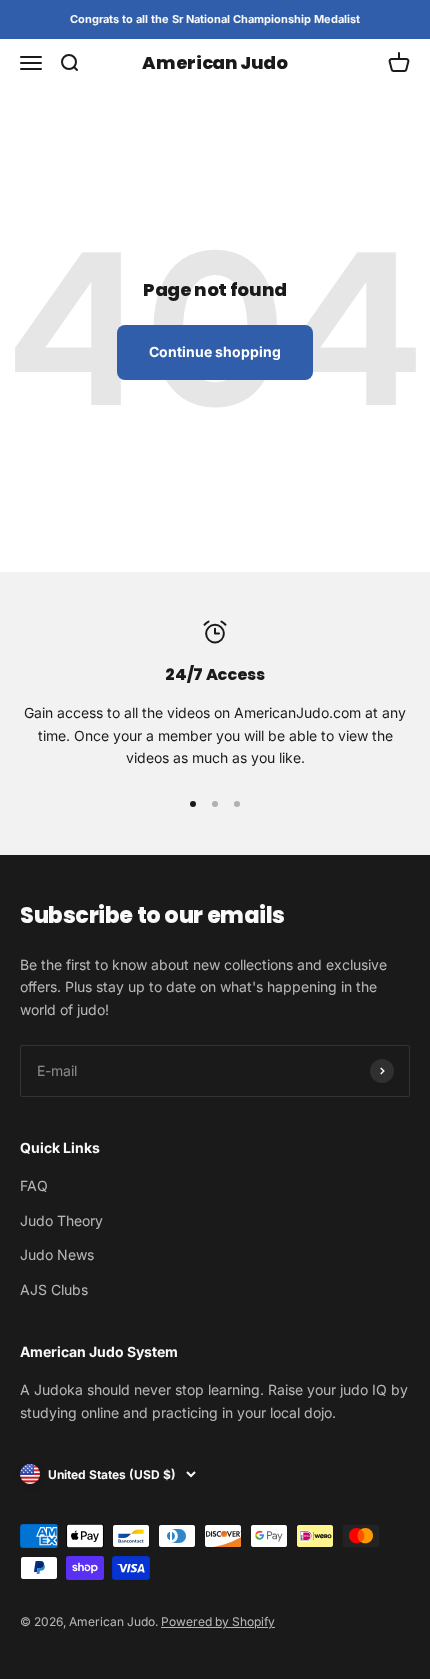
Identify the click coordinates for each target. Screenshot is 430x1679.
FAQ (34, 1185)
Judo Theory (61, 1220)
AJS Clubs (54, 1289)
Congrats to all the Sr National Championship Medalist (215, 19)
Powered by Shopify (218, 1621)
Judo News (57, 1254)
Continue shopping (215, 351)
